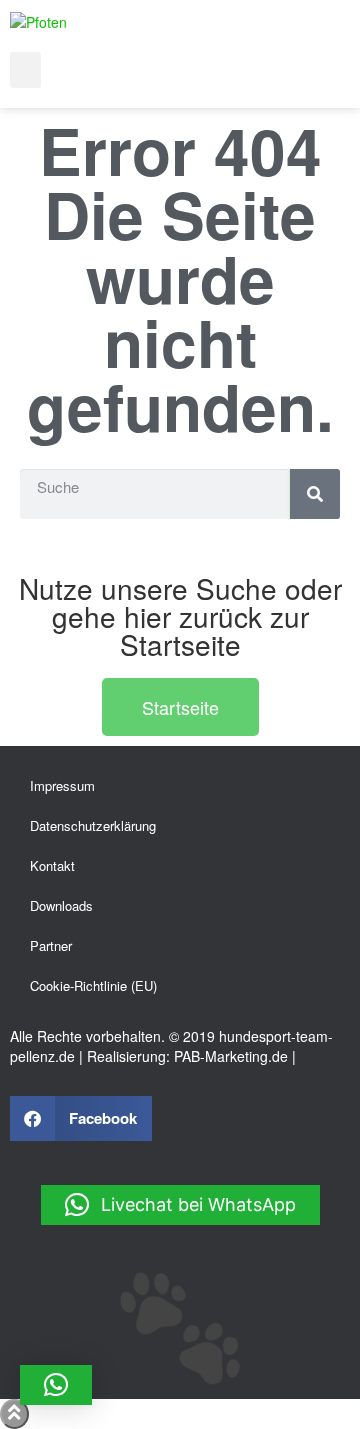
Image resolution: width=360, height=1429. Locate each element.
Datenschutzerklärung (93, 825)
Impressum (62, 785)
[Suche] (315, 494)
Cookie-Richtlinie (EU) (93, 985)
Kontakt (52, 865)
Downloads (61, 905)
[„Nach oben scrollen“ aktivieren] (14, 1414)
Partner (51, 945)
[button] (25, 70)
